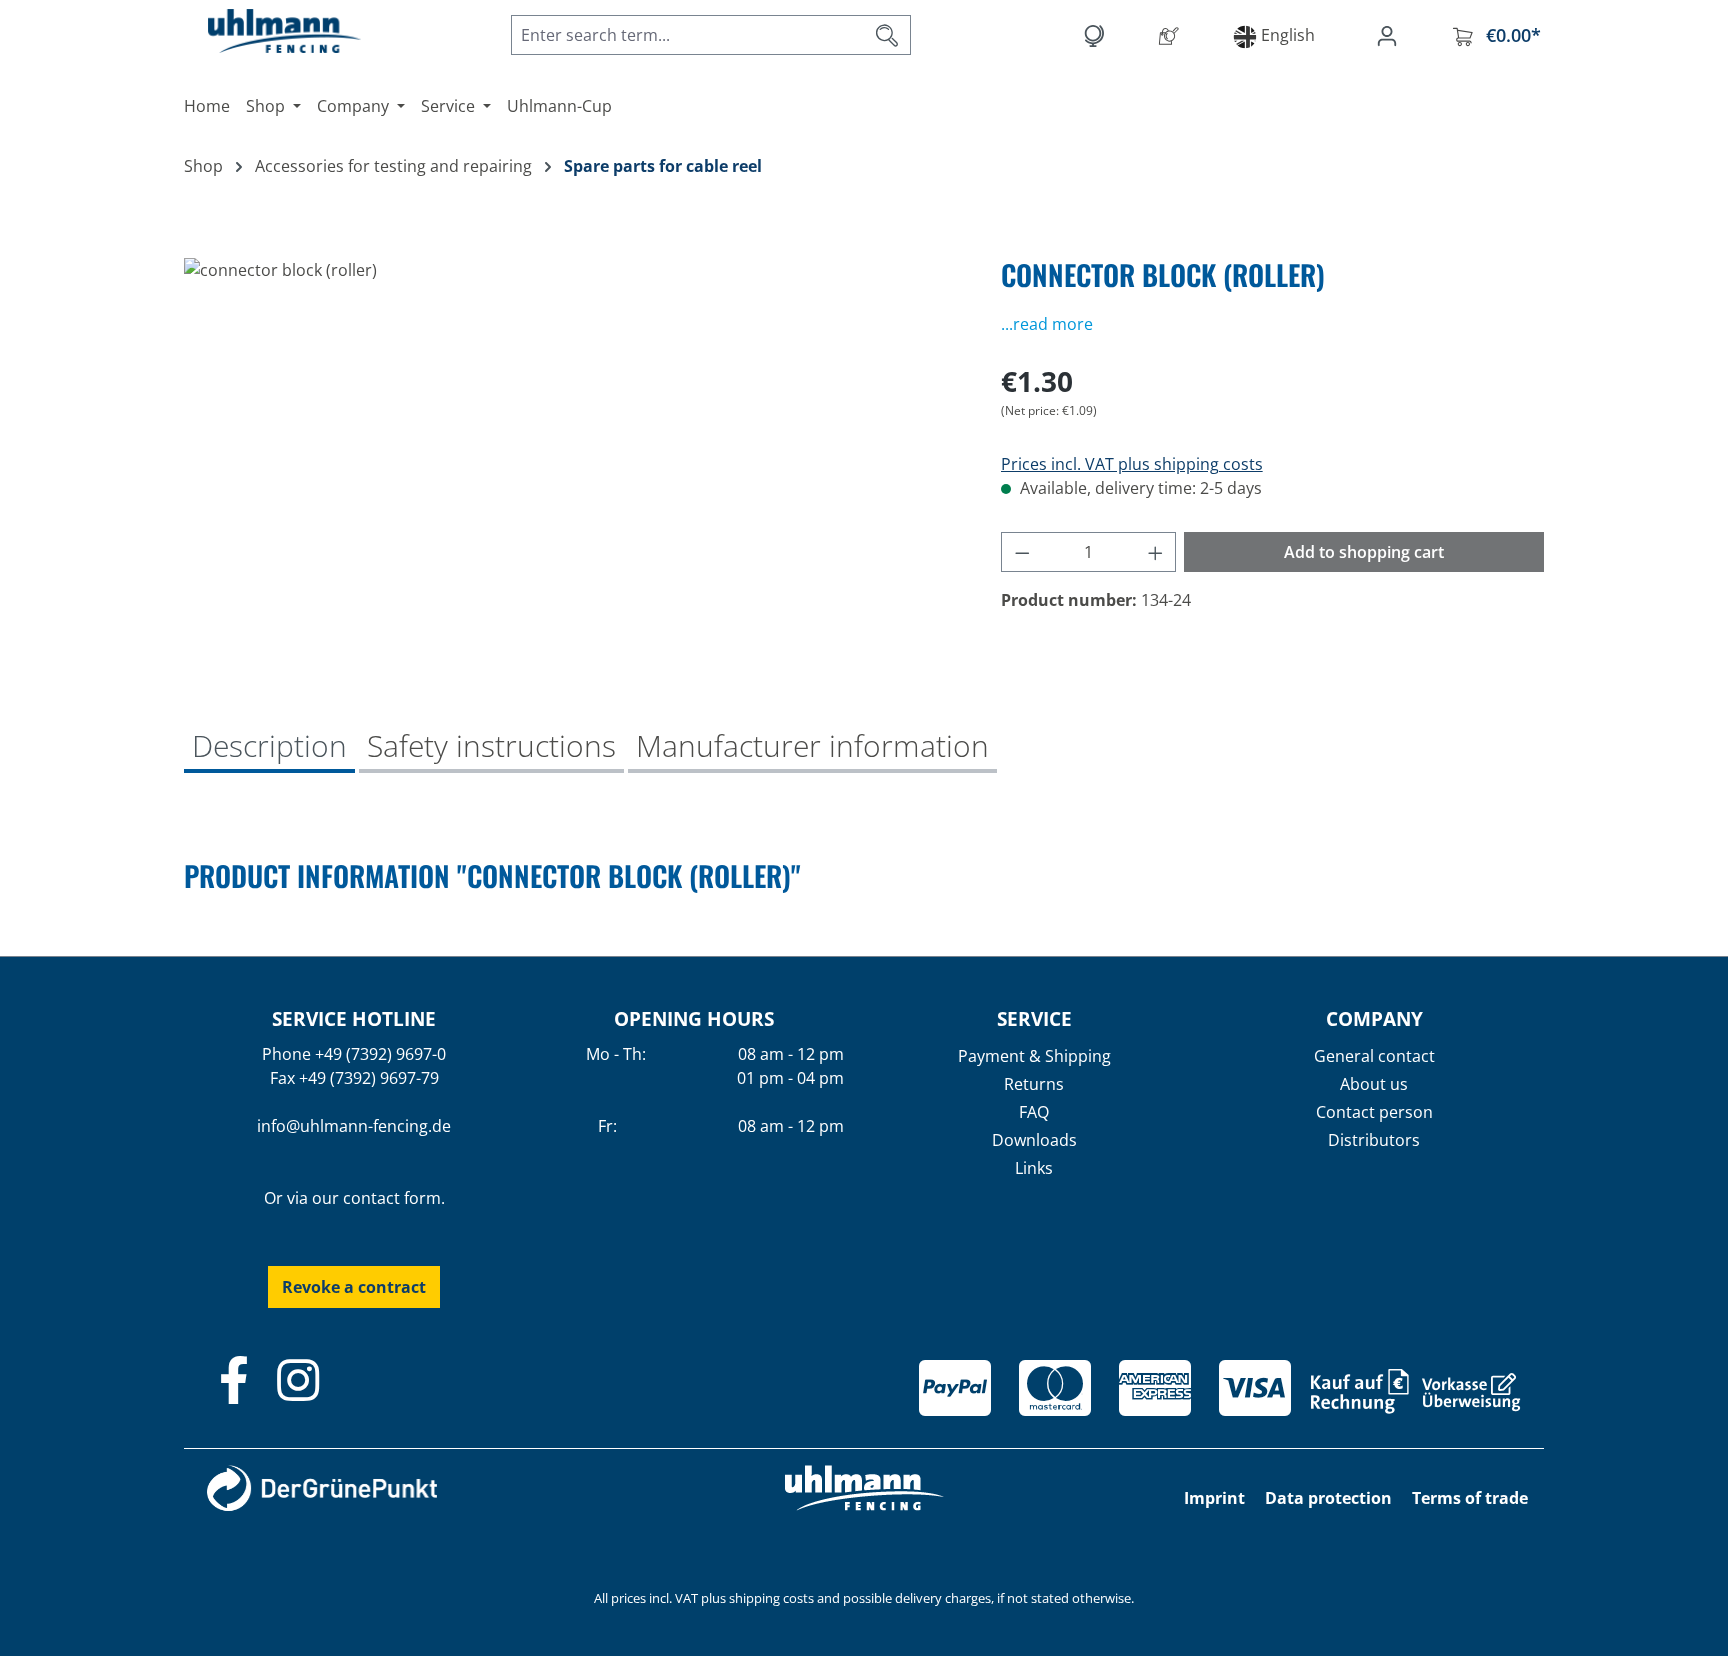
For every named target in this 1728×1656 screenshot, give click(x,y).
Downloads (1034, 1140)
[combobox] (688, 35)
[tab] (269, 748)
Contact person (1374, 1112)
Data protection (1328, 1498)
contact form (392, 1198)
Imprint (1214, 1498)
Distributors (1374, 1140)
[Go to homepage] (264, 31)
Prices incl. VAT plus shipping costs (1132, 464)
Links (1034, 1168)
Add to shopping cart (1364, 552)
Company (1374, 1018)
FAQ (1034, 1112)
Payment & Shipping (1034, 1056)
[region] (572, 473)
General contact (1374, 1056)
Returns (1034, 1084)
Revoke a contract (354, 1287)
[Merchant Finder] (1173, 35)
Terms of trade (1470, 1498)
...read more (1047, 324)
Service (1034, 1018)
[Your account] (1391, 35)
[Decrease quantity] (1022, 552)
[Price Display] (1097, 35)
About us (1374, 1084)
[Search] (887, 35)
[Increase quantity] (1156, 552)
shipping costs (771, 1598)
